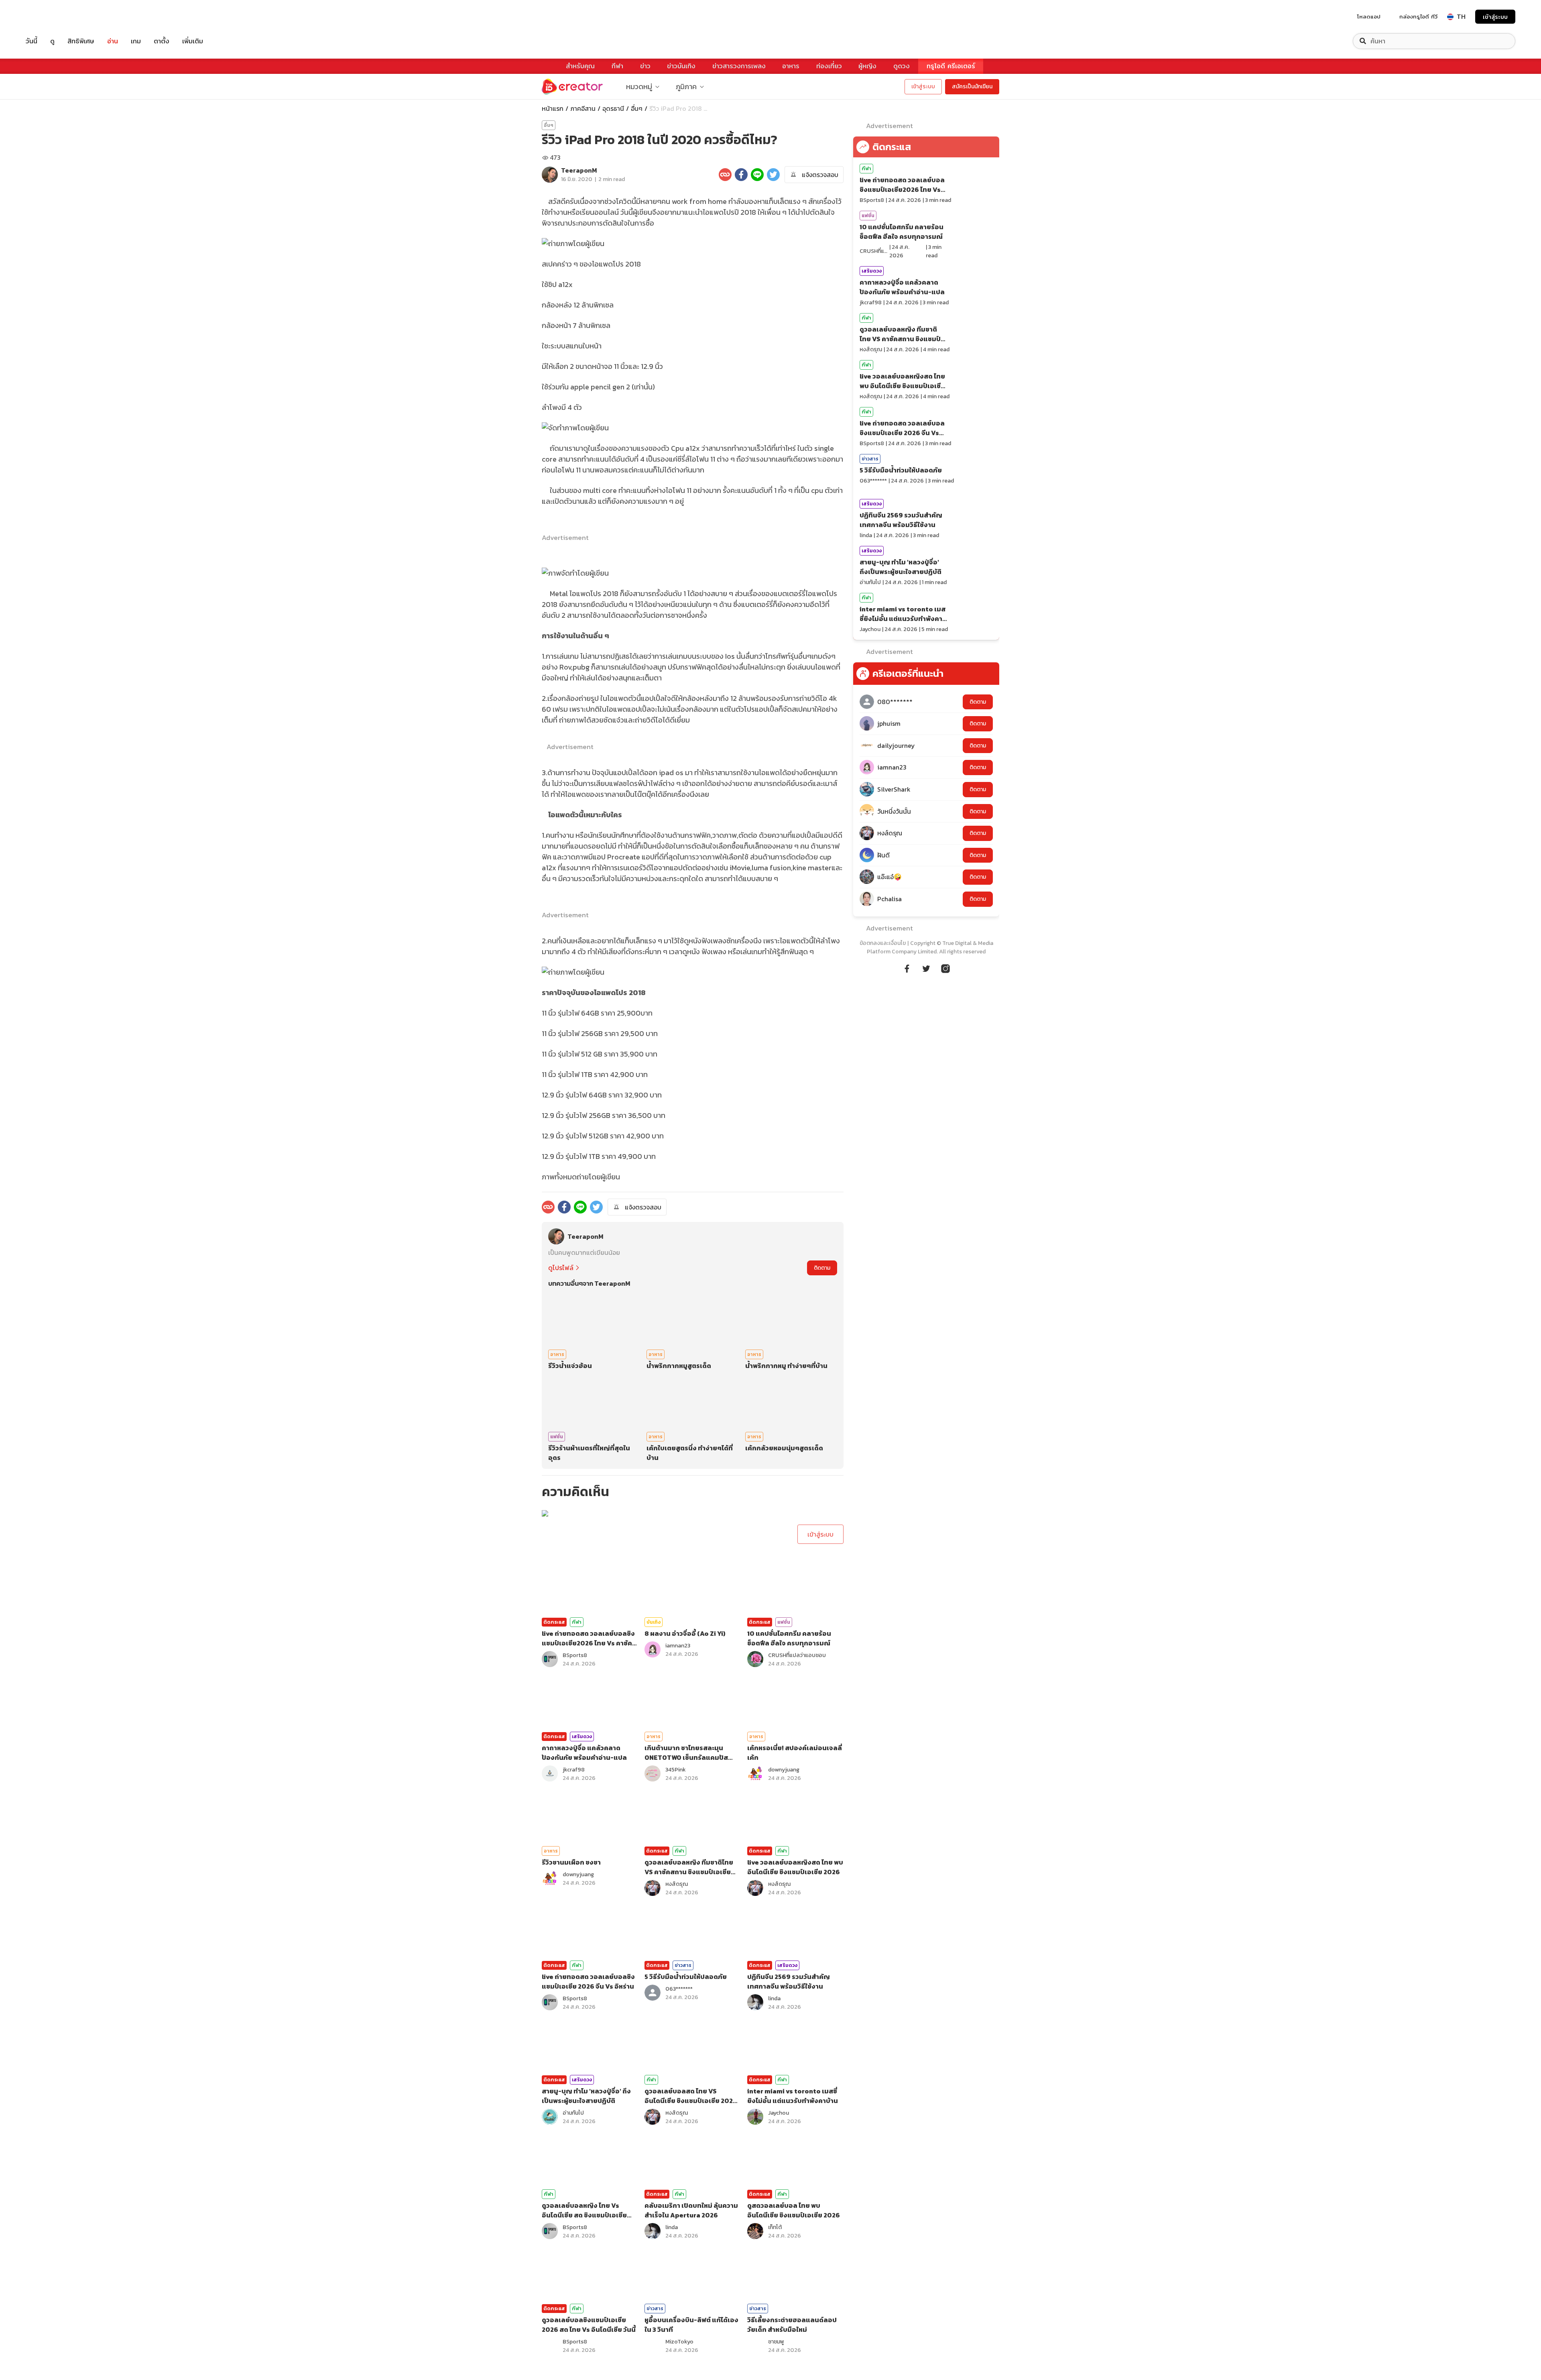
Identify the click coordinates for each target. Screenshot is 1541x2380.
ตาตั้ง (162, 41)
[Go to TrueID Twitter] (926, 967)
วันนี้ (32, 41)
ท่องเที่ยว (829, 66)
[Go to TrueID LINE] (945, 967)
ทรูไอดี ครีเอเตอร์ (951, 66)
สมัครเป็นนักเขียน (972, 87)
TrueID (50, 17)
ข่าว (645, 66)
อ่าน (113, 41)
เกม (136, 41)
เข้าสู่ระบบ (1495, 17)
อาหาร (791, 66)
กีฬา (617, 66)
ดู (52, 41)
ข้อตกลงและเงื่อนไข (883, 943)
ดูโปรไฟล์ (561, 1268)
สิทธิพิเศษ (81, 41)
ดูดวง (902, 66)
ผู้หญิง (867, 66)
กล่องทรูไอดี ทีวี (1418, 16)
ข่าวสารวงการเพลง (739, 66)
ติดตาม (822, 1268)
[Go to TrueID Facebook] (907, 967)
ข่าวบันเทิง (681, 66)
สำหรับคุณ (580, 66)
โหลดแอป (1369, 16)
